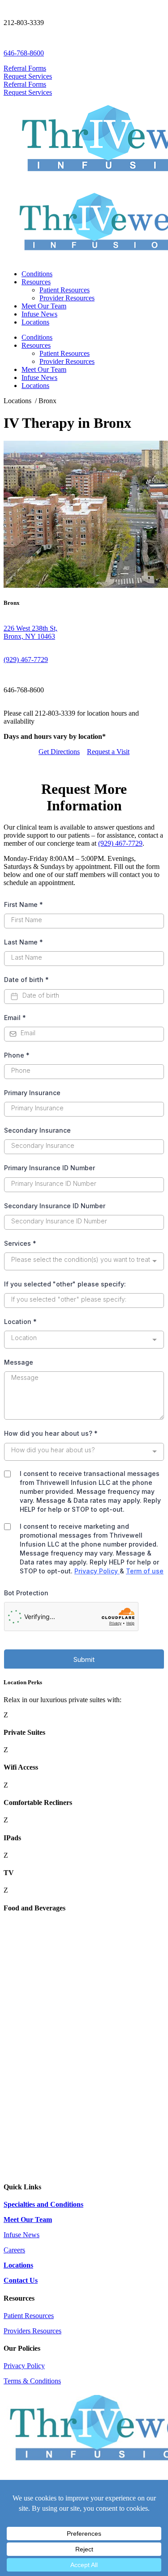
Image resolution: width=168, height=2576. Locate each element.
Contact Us (21, 2280)
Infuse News (39, 314)
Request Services (28, 76)
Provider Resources (67, 298)
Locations (35, 322)
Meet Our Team (44, 306)
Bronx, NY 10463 (29, 636)
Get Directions (59, 752)
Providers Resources (32, 2331)
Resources (36, 282)
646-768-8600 (24, 53)
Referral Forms (25, 68)
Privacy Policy (24, 2366)
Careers (14, 2250)
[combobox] (84, 632)
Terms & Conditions (32, 2381)
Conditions (37, 274)
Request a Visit (108, 752)
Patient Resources (65, 290)
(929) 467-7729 (26, 660)
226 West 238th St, (30, 628)
